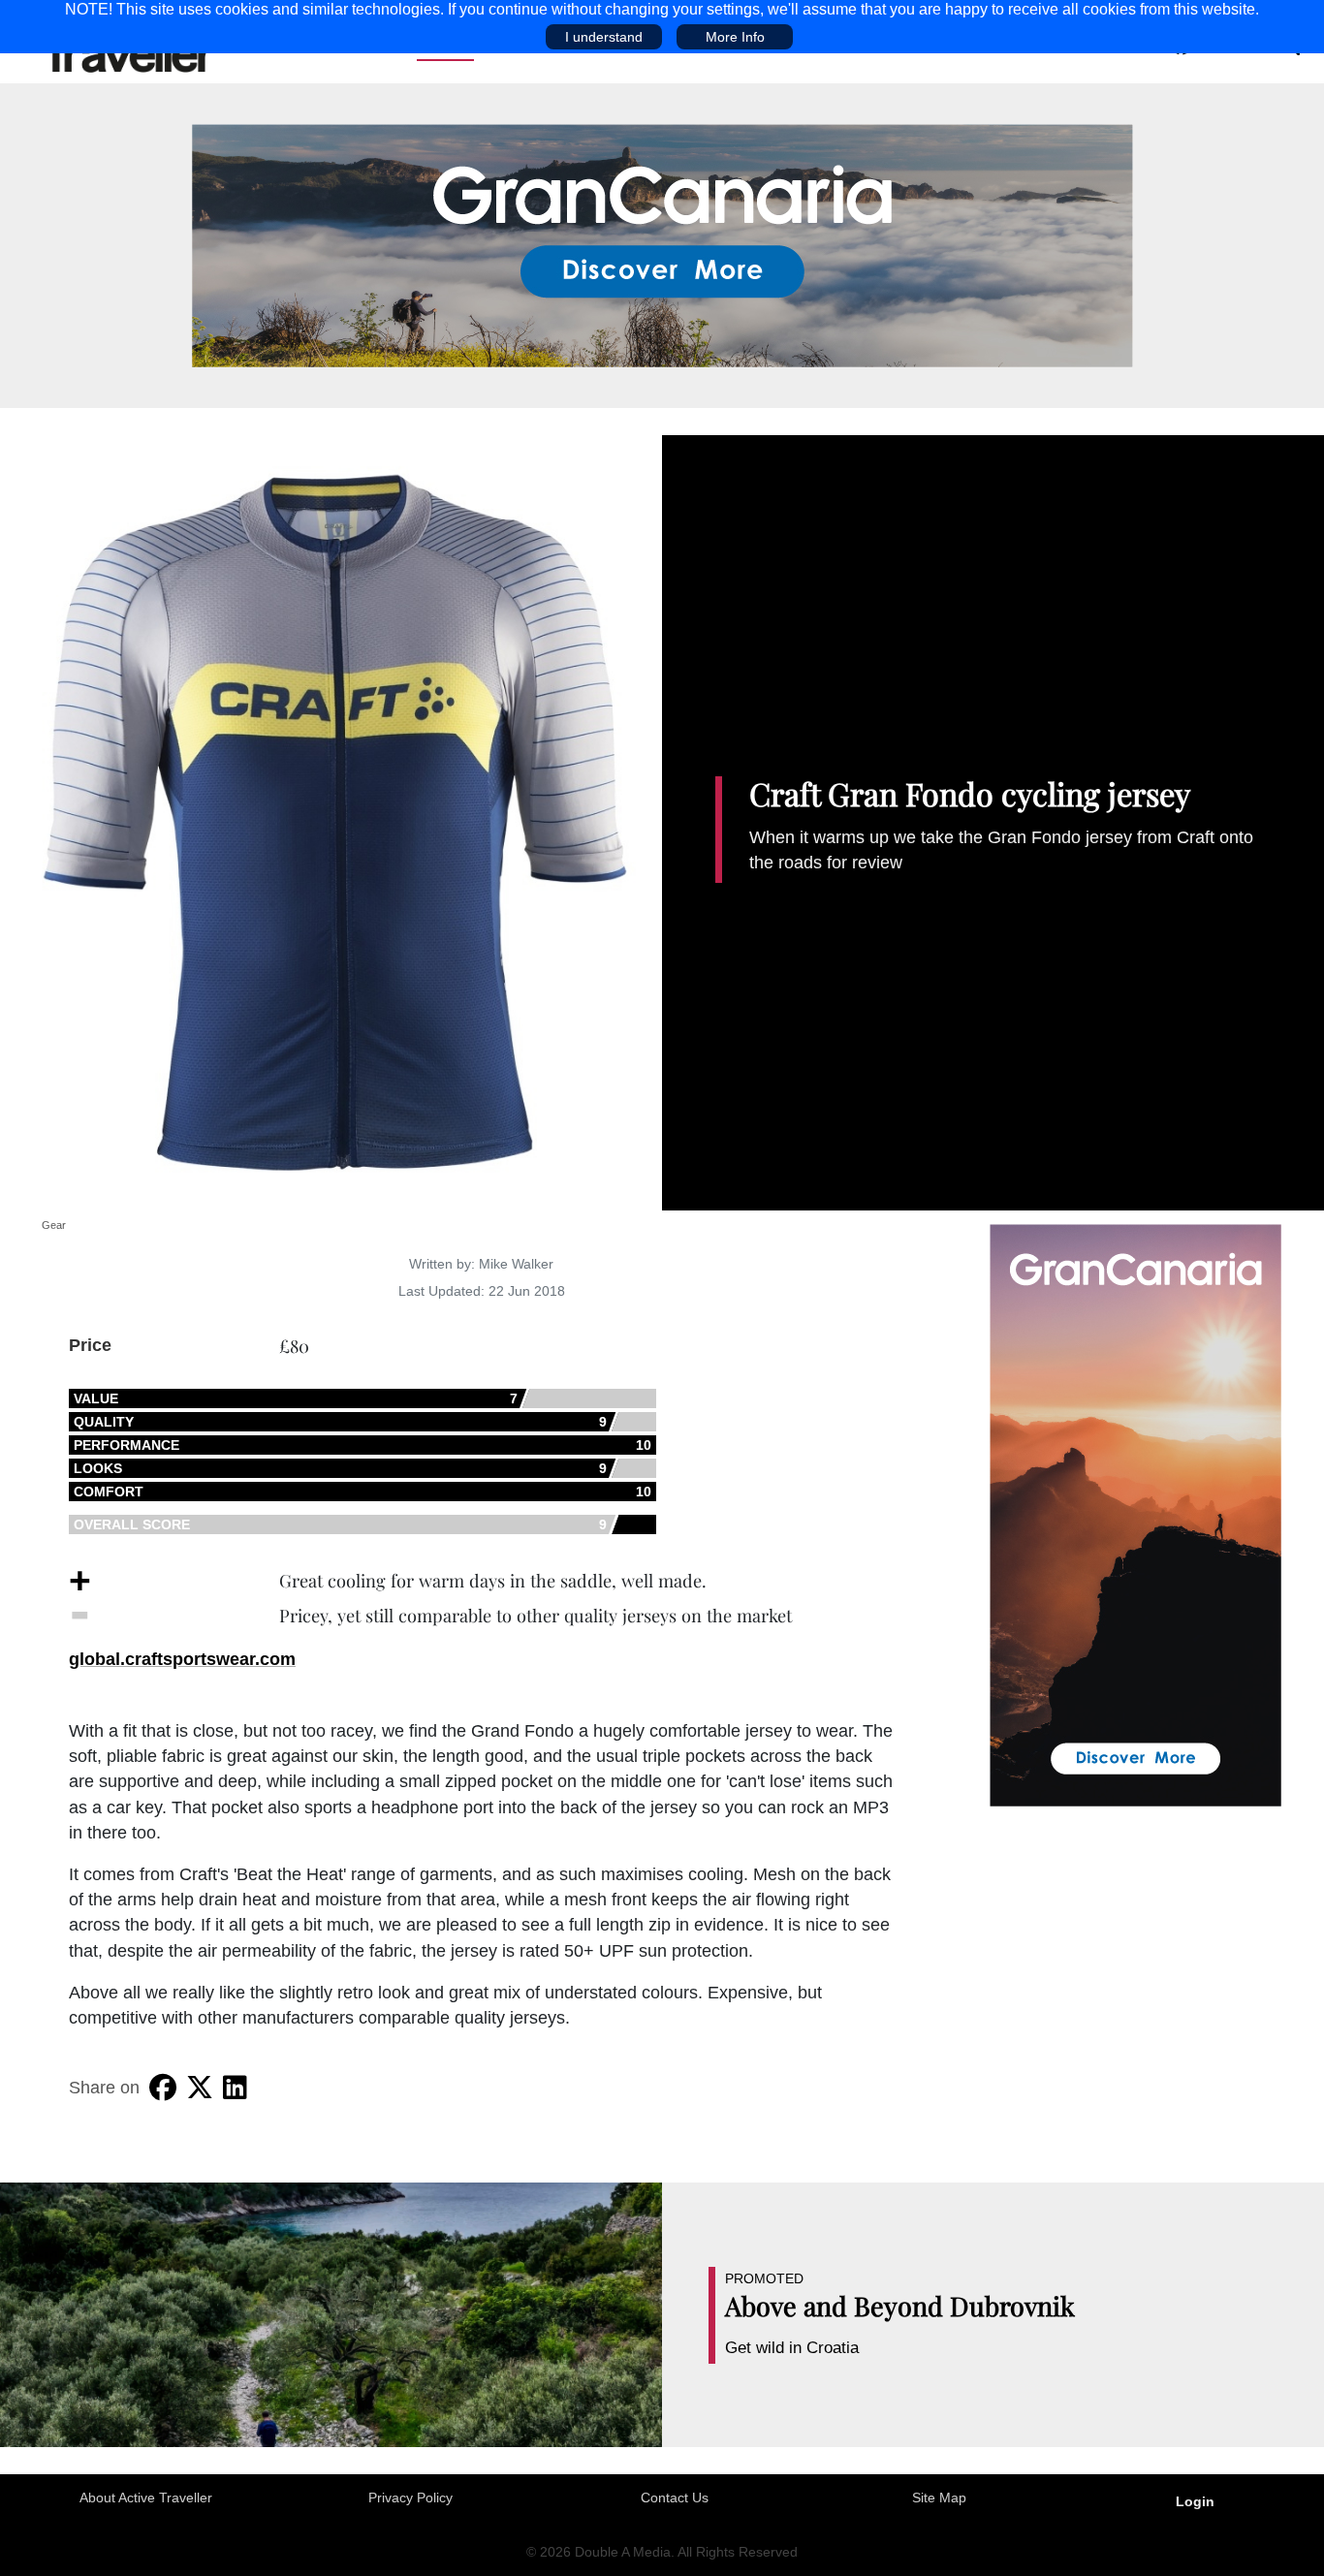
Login (1195, 2501)
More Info (735, 37)
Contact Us (675, 2497)
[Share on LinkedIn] (235, 2088)
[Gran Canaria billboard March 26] (662, 244)
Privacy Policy (410, 2497)
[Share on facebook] (163, 2088)
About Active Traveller (146, 2497)
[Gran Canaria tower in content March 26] (1135, 1514)
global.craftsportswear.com (182, 1659)
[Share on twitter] (200, 2088)
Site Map (939, 2497)
